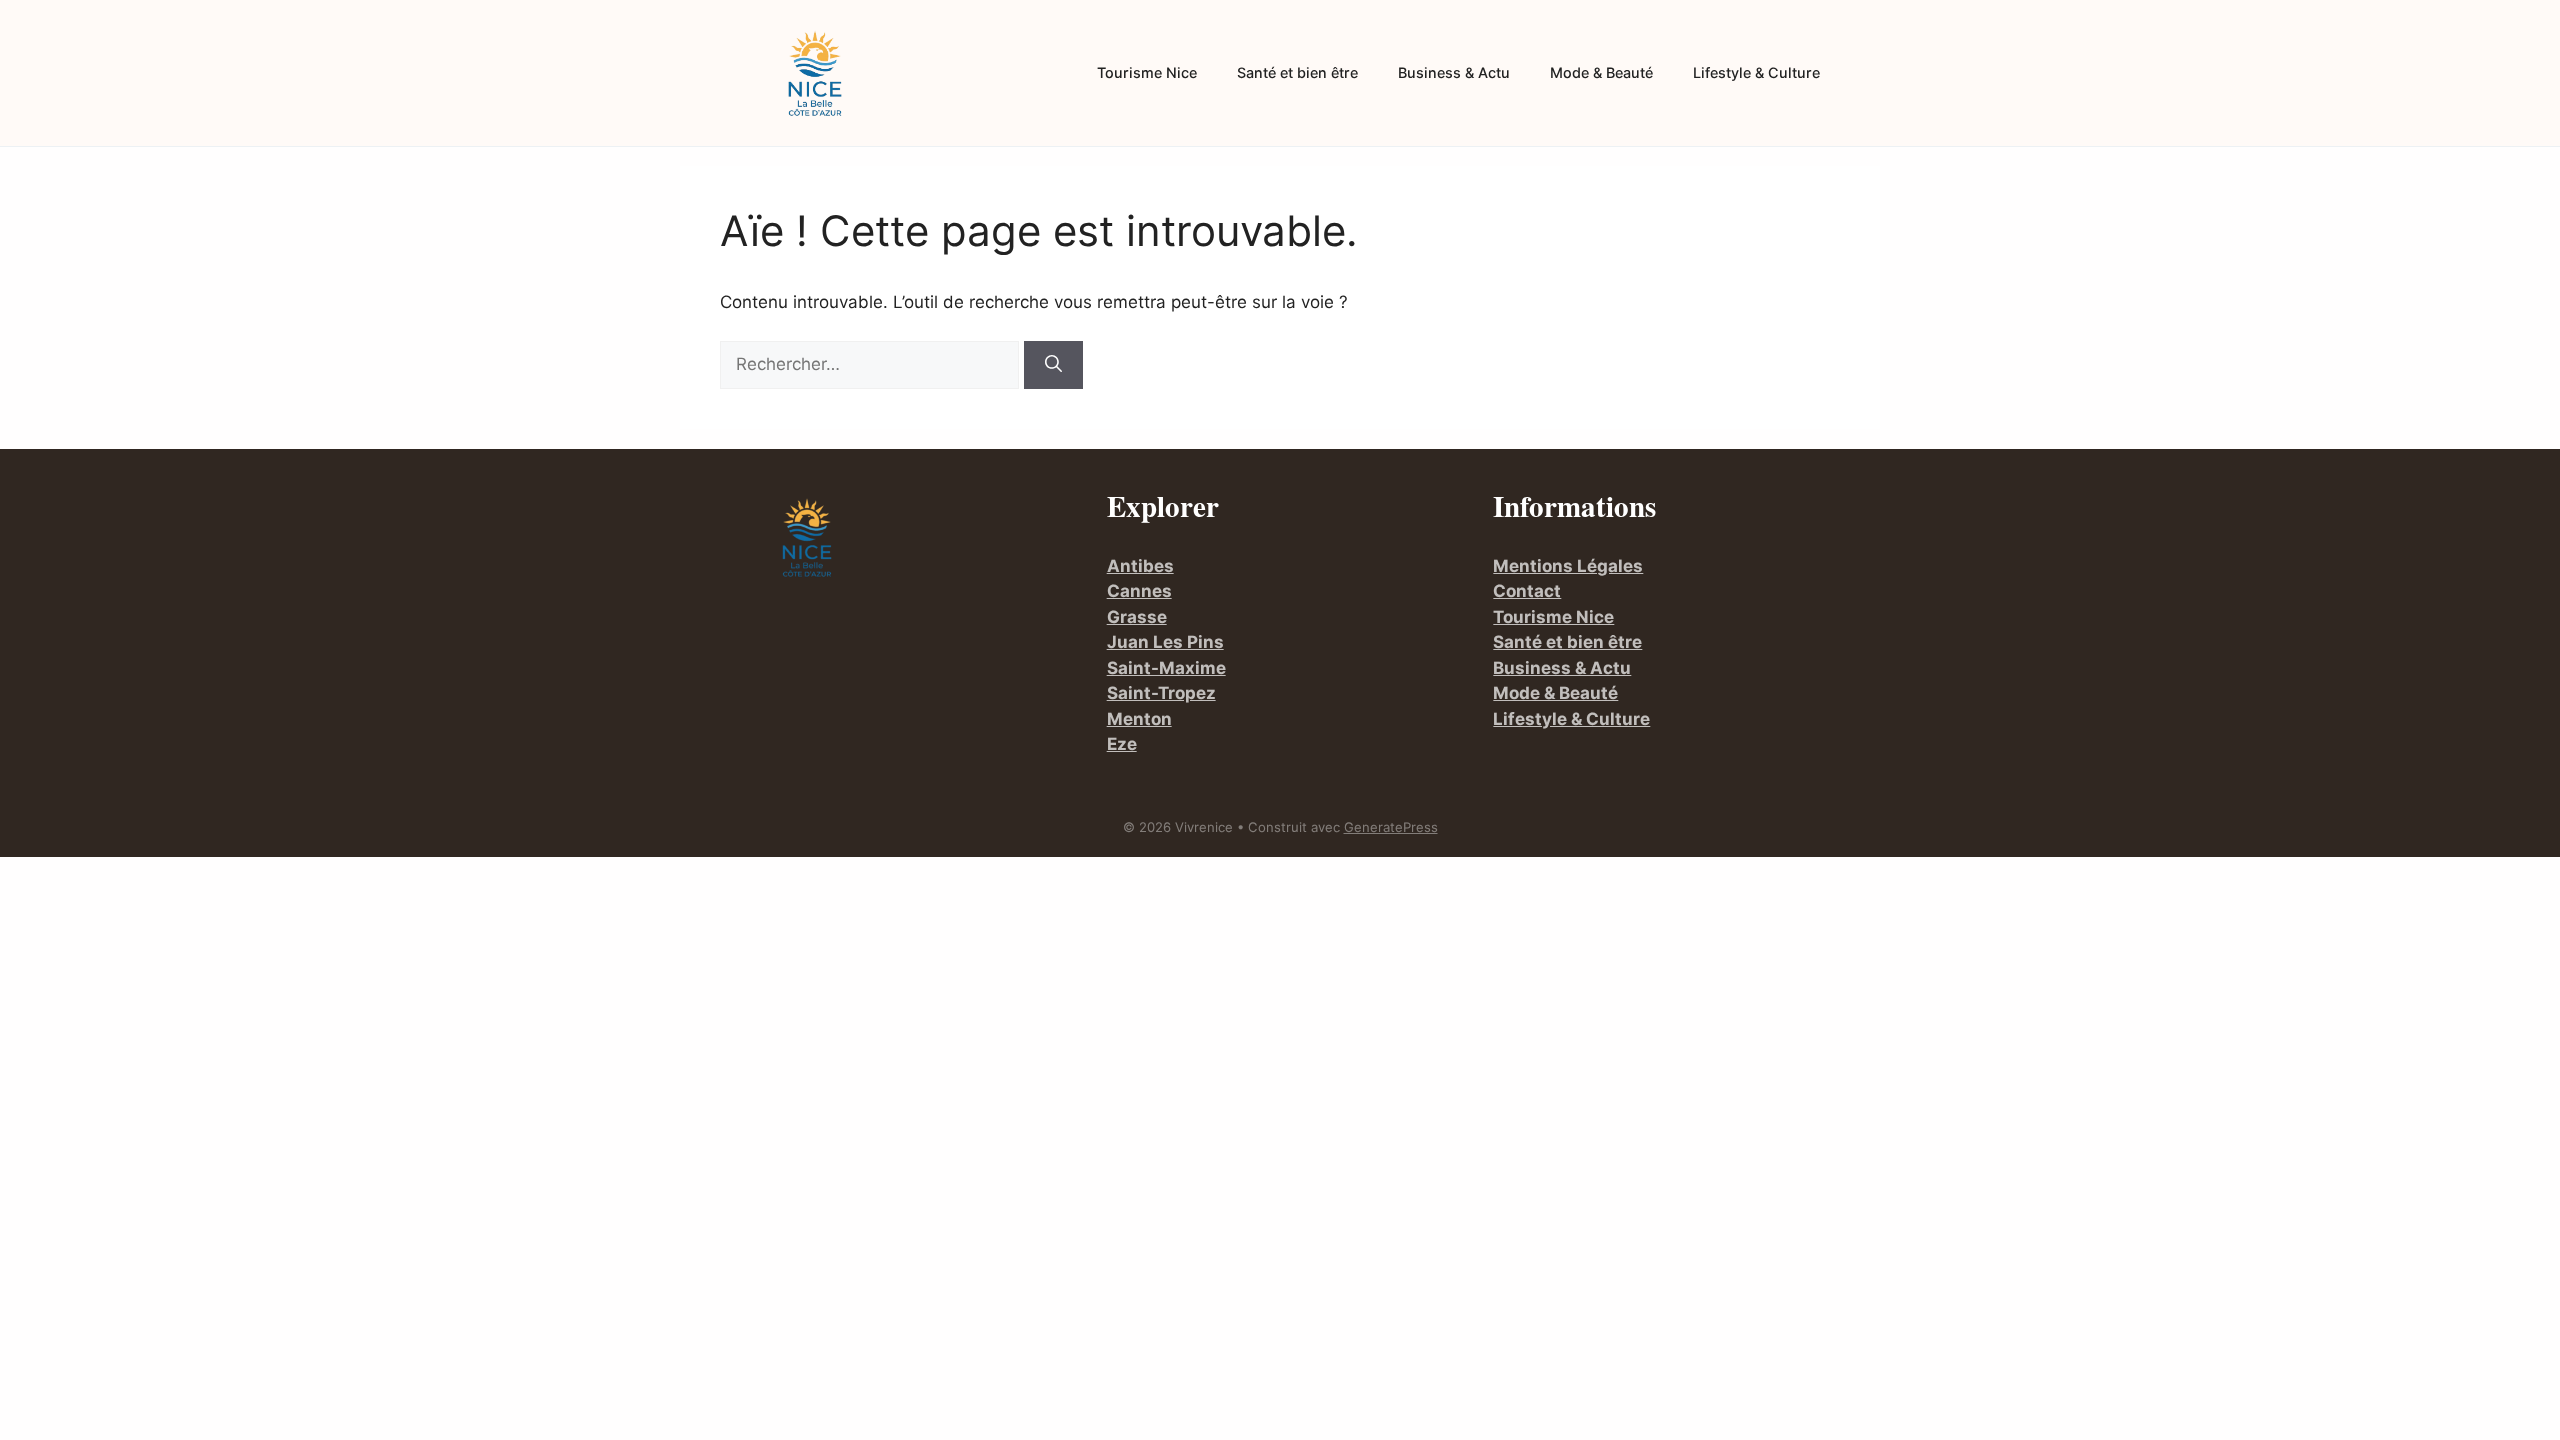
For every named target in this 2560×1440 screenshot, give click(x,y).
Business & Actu (1454, 72)
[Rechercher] (1053, 365)
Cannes (1139, 591)
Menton (1139, 719)
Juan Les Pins (1165, 642)
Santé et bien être (1297, 72)
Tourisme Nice (1147, 72)
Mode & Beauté (1601, 72)
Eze (1122, 744)
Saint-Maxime (1166, 668)
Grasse (1137, 617)
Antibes (1140, 566)
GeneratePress (1391, 827)
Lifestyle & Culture (1756, 72)
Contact (1527, 591)
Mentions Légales (1568, 566)
